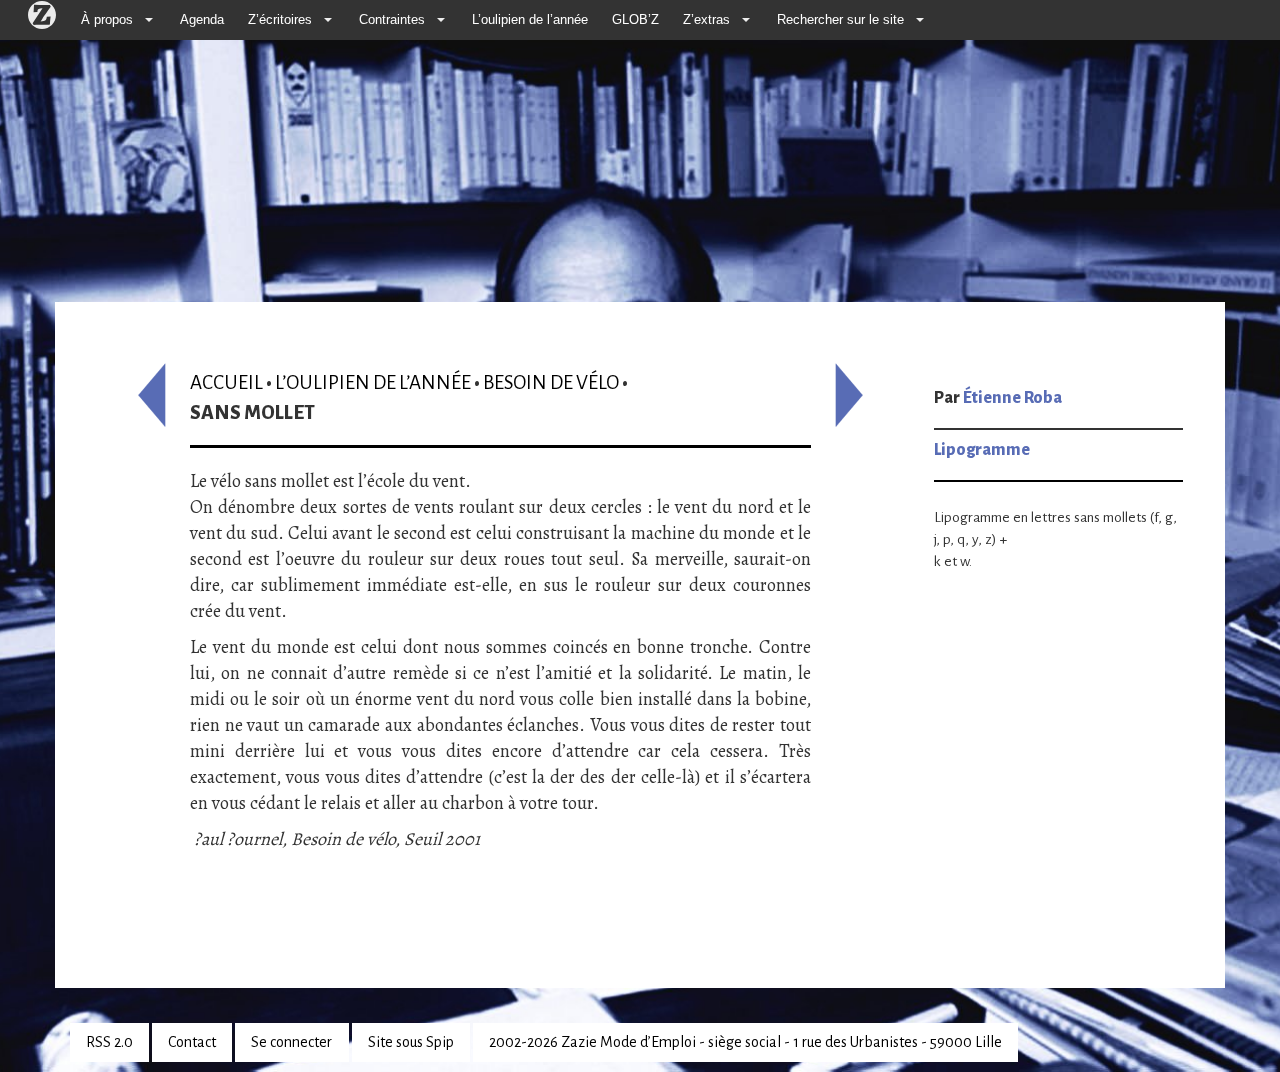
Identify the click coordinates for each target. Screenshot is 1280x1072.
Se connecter (291, 1042)
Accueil (226, 382)
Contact (192, 1042)
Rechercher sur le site (840, 20)
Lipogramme (982, 450)
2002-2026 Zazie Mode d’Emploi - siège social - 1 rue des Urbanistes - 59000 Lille (745, 1042)
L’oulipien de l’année (530, 20)
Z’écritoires (280, 20)
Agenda (202, 20)
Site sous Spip (411, 1042)
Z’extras (706, 20)
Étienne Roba (1012, 398)
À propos (107, 20)
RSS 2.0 (109, 1042)
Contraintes (392, 20)
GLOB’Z (635, 20)
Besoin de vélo (551, 382)
